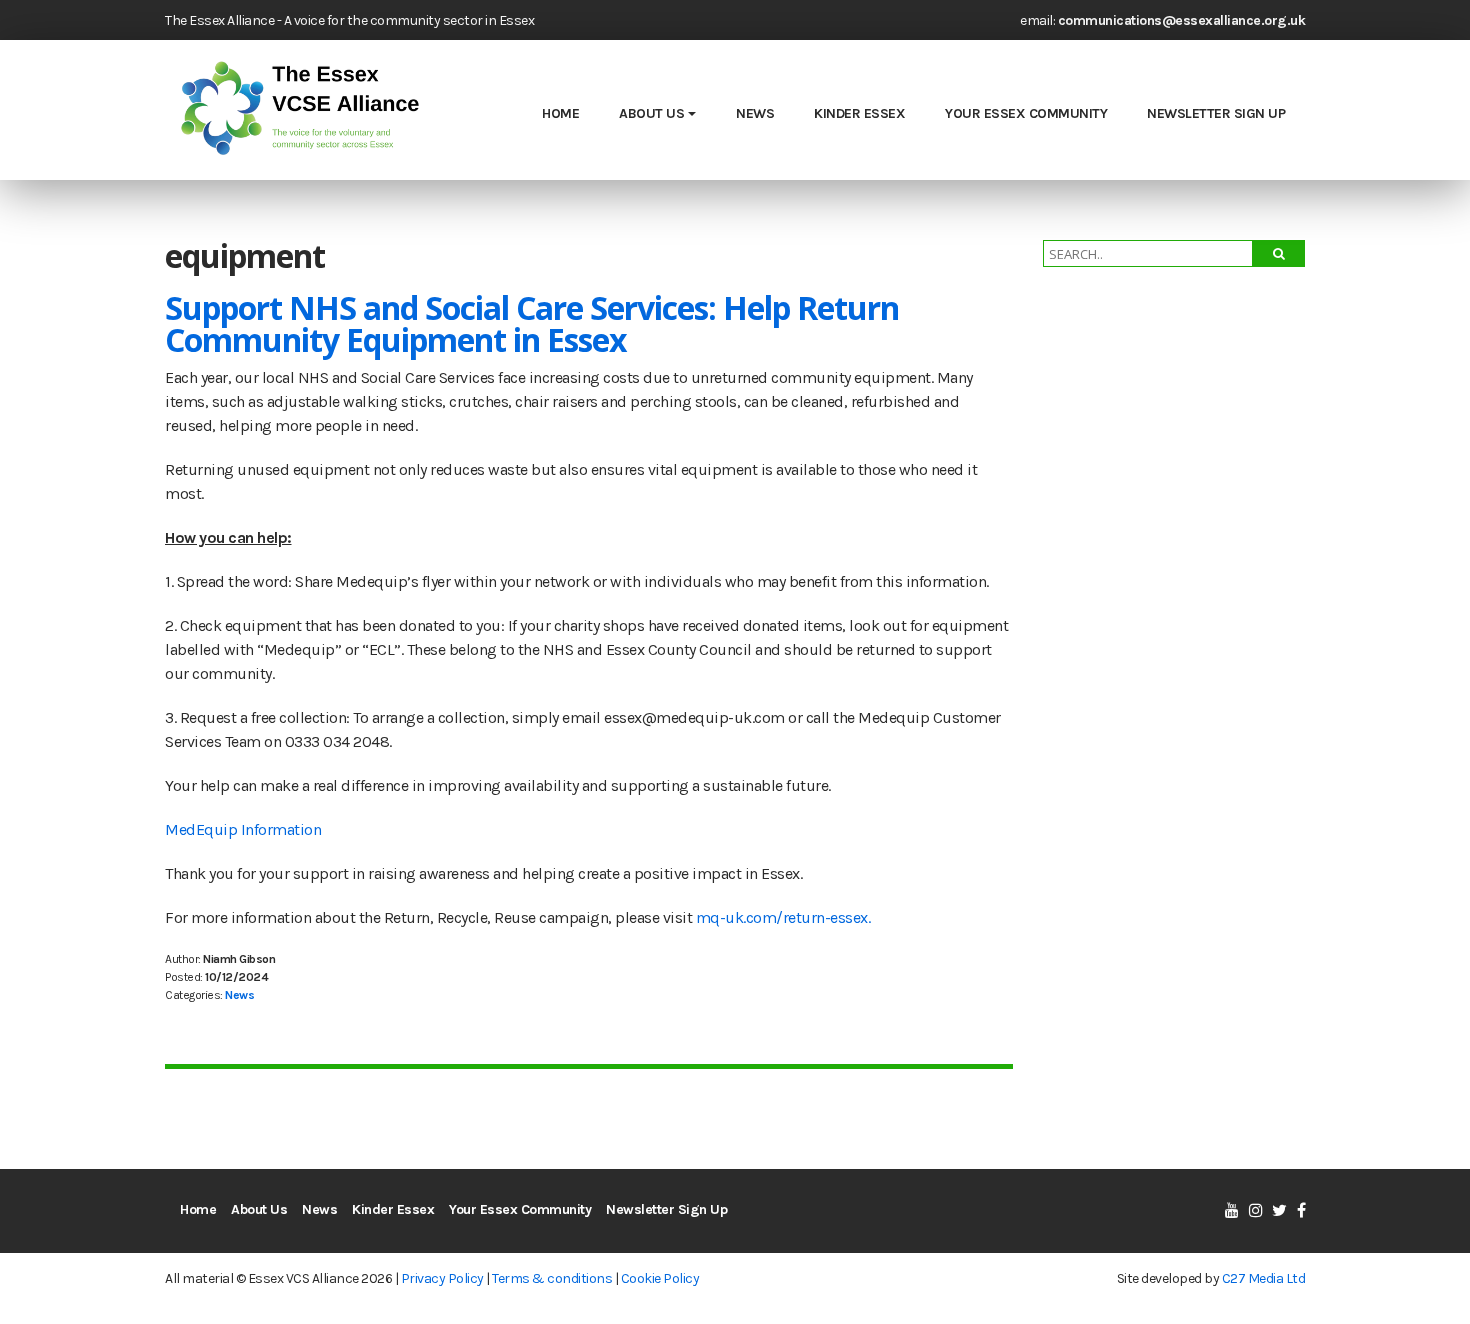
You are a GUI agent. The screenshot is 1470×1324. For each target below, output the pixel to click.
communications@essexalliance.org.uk (1182, 20)
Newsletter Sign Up (1216, 113)
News (755, 113)
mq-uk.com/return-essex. (783, 917)
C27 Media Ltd (1264, 1278)
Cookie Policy (660, 1278)
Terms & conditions (552, 1278)
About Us (651, 113)
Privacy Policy (442, 1278)
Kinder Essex (859, 113)
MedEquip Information (243, 829)
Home (560, 113)
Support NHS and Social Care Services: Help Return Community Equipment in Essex (532, 323)
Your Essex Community (1026, 113)
